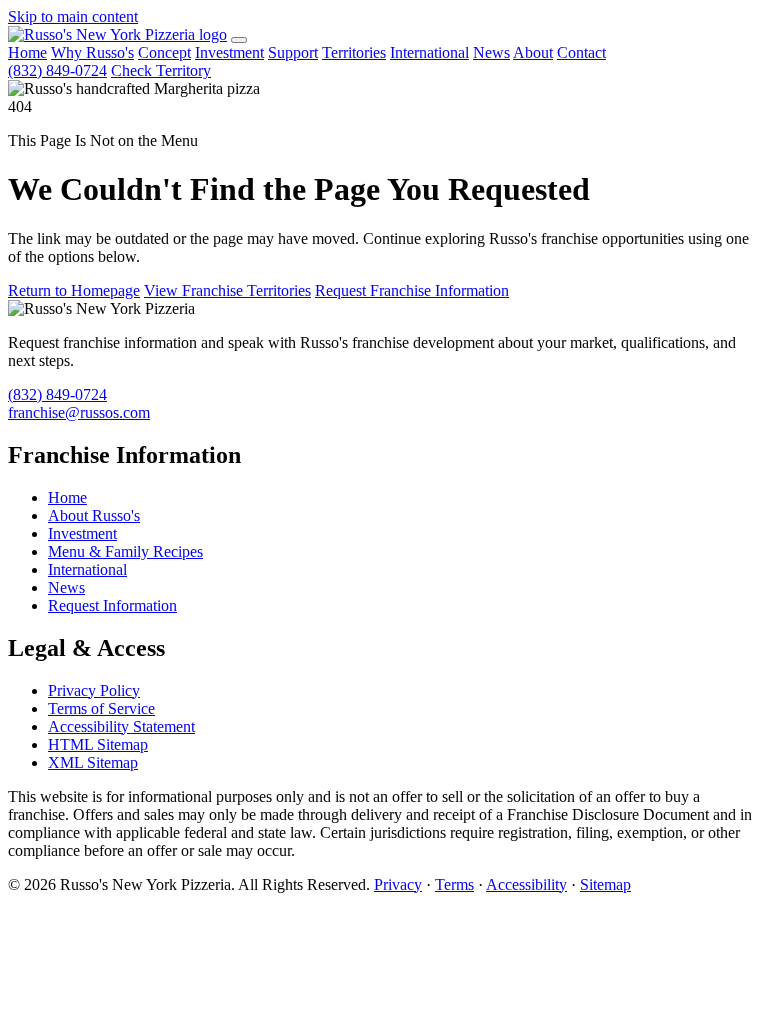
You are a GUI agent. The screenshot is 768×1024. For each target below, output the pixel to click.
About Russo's (94, 515)
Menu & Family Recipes (125, 551)
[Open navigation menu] (239, 40)
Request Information (112, 605)
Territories (354, 52)
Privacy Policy (94, 690)
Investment (229, 52)
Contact (581, 52)
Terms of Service (101, 708)
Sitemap (605, 884)
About (533, 52)
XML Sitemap (93, 762)
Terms (454, 884)
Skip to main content (73, 16)
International (429, 52)
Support (293, 52)
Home (27, 52)
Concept (164, 52)
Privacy (398, 884)
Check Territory (161, 70)
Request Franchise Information (412, 290)
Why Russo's (92, 52)
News (491, 52)
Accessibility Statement (121, 726)
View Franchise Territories (227, 290)
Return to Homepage (74, 290)
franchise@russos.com (79, 412)
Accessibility (526, 884)
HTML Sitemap (98, 744)
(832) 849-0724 (57, 70)
